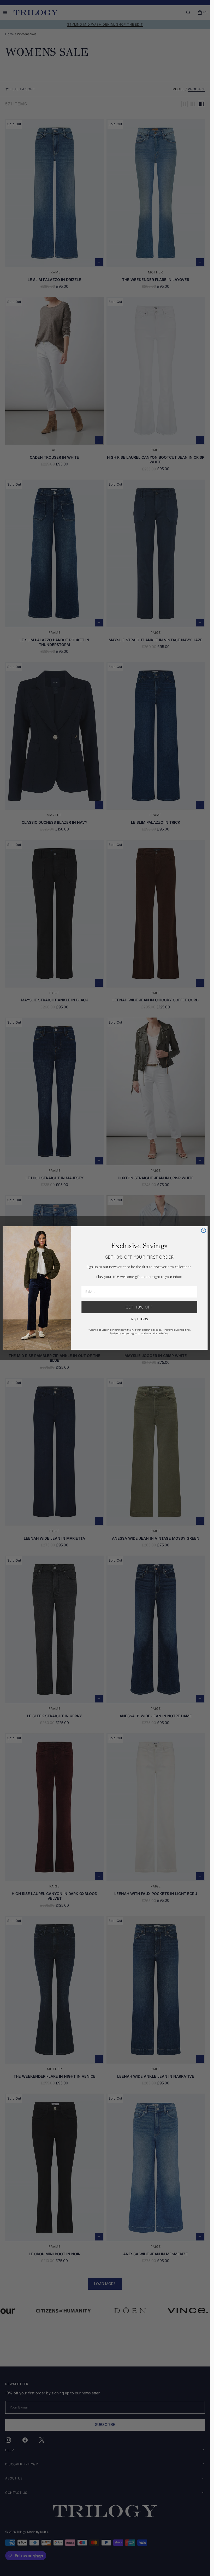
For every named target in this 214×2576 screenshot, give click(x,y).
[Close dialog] (203, 1230)
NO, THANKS (139, 1319)
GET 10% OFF (139, 1307)
